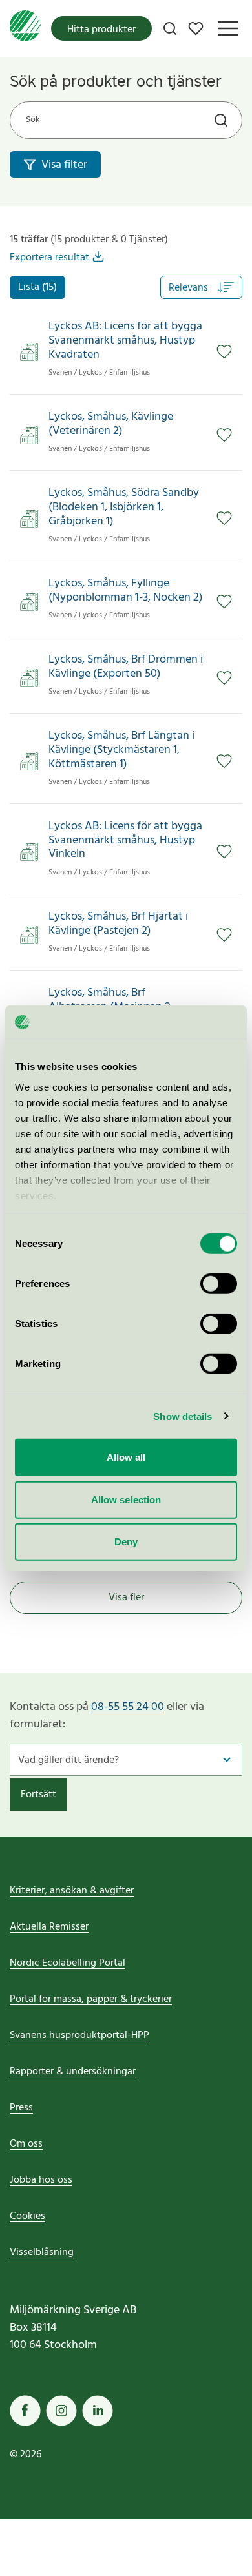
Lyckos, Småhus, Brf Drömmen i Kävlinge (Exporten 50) (126, 667)
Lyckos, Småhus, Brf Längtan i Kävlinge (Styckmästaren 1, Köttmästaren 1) (121, 750)
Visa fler (126, 1598)
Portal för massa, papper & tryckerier (91, 1999)
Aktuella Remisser (49, 1927)
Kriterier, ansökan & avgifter (72, 1891)
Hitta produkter (101, 30)
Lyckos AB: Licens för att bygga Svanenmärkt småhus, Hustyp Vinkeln (125, 840)
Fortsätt (38, 1795)
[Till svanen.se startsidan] (25, 28)
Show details (183, 1416)
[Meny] (228, 28)
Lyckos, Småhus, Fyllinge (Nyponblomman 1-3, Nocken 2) (126, 591)
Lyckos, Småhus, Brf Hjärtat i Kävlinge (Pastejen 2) (118, 924)
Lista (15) (37, 287)
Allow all (126, 1457)
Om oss (26, 2144)
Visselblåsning (42, 2252)
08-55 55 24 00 (128, 1707)
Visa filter (64, 165)
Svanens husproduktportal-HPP (79, 2035)
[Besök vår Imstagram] (61, 2411)
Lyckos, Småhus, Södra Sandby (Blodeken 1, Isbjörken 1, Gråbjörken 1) (124, 507)
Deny (126, 1542)
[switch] (219, 1284)
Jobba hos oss (41, 2180)
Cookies (27, 2216)
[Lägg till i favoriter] (224, 352)
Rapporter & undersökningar (73, 2072)
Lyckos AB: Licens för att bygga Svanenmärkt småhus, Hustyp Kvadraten (125, 341)
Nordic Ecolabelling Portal (68, 1963)
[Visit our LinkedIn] (98, 2411)
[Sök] (170, 28)
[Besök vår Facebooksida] (25, 2411)
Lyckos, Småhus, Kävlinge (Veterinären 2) (111, 424)
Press (21, 2108)
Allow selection (126, 1499)
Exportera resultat (49, 258)
